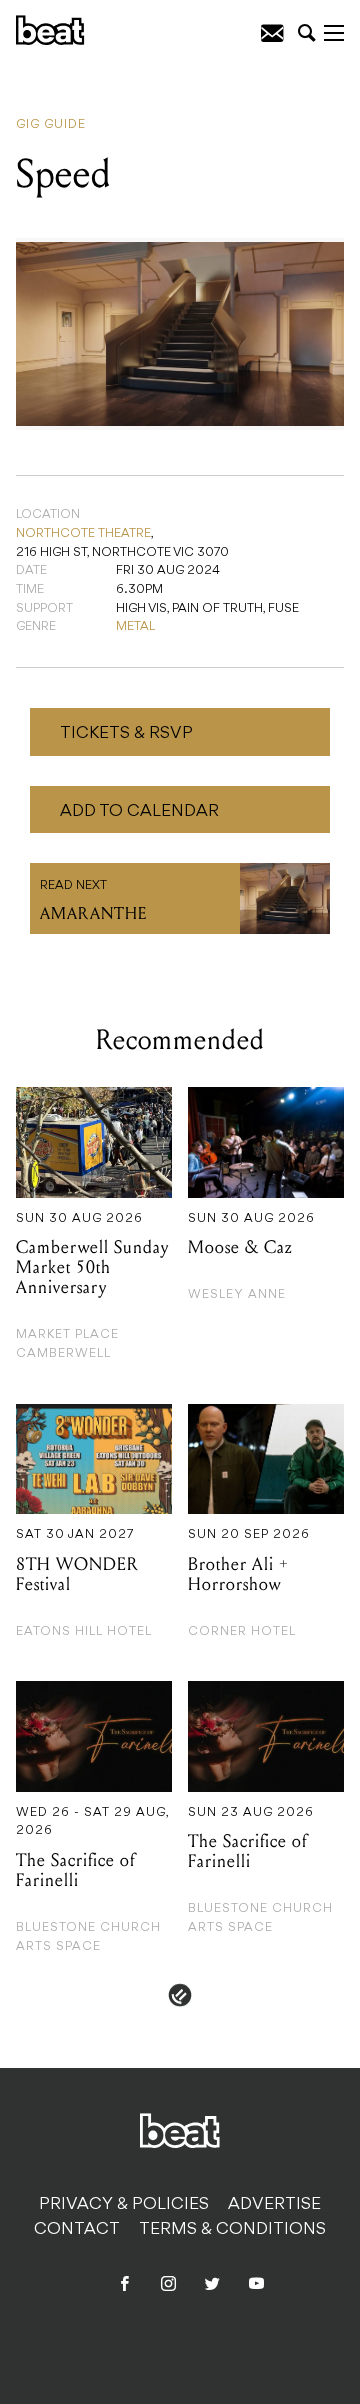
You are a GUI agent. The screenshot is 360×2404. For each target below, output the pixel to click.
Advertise (274, 2205)
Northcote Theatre (83, 534)
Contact (77, 2230)
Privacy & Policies (124, 2205)
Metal (135, 627)
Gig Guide (51, 125)
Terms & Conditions (232, 2230)
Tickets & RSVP (126, 734)
